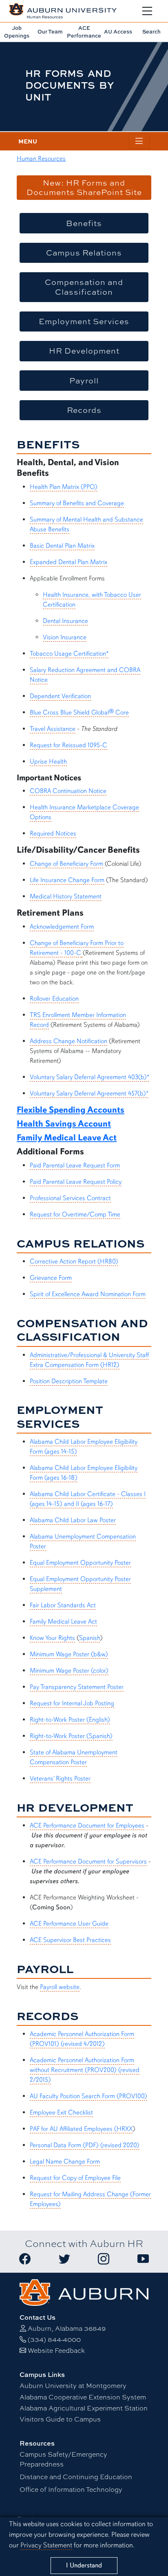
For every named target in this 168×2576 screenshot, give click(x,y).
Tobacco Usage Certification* (69, 654)
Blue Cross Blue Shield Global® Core (79, 712)
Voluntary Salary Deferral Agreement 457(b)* (89, 1093)
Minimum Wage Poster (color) (69, 1671)
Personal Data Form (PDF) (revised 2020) (85, 2145)
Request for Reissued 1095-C (69, 745)
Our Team (50, 31)
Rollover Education (54, 999)
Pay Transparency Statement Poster (77, 1687)
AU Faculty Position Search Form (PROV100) (88, 2096)
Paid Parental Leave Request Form (75, 1165)
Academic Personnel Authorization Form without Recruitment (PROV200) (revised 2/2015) (85, 2070)
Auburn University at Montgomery (73, 2385)
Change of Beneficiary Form (66, 864)
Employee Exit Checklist (61, 2112)
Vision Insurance (65, 637)
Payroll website (60, 1987)
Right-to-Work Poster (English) (70, 1720)
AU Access (118, 31)
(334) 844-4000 (54, 2339)
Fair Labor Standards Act (63, 1605)
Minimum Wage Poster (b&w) (69, 1654)
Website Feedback (56, 2350)
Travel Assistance (53, 729)
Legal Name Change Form (65, 2162)
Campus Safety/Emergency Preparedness (63, 2459)
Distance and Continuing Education (76, 2476)
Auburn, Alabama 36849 (67, 2328)
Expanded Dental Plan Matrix (69, 562)
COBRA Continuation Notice (68, 791)
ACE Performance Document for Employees (87, 1826)
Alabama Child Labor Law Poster (73, 1520)
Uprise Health (48, 762)
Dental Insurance (65, 621)
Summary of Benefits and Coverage (77, 503)
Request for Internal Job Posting (72, 1703)
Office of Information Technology (71, 2489)
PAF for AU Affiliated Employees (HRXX (81, 2129)
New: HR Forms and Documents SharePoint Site (84, 187)
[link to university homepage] (84, 2291)
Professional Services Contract (70, 1198)
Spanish (90, 1638)
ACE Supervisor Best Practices (70, 1940)
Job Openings (17, 32)
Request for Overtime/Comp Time (75, 1214)
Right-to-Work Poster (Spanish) (71, 1736)
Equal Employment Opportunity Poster (80, 1563)
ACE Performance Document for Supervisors (88, 1861)
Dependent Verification (60, 696)
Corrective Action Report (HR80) (74, 1261)
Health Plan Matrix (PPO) (64, 487)
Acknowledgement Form (62, 927)
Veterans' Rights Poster (60, 1779)
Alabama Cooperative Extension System (83, 2397)
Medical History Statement (66, 896)
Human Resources (41, 159)
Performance (84, 32)
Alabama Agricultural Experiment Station (84, 2408)
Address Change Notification (69, 1041)
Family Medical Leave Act (63, 1622)
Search (151, 31)
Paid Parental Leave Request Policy (76, 1182)
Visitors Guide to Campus (60, 2419)
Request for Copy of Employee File (75, 2178)
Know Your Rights (52, 1638)
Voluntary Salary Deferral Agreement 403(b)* (90, 1077)
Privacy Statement (46, 2545)
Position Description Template (69, 1381)
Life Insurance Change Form (67, 880)
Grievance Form (51, 1278)
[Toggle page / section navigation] (139, 141)
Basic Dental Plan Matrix (62, 546)
